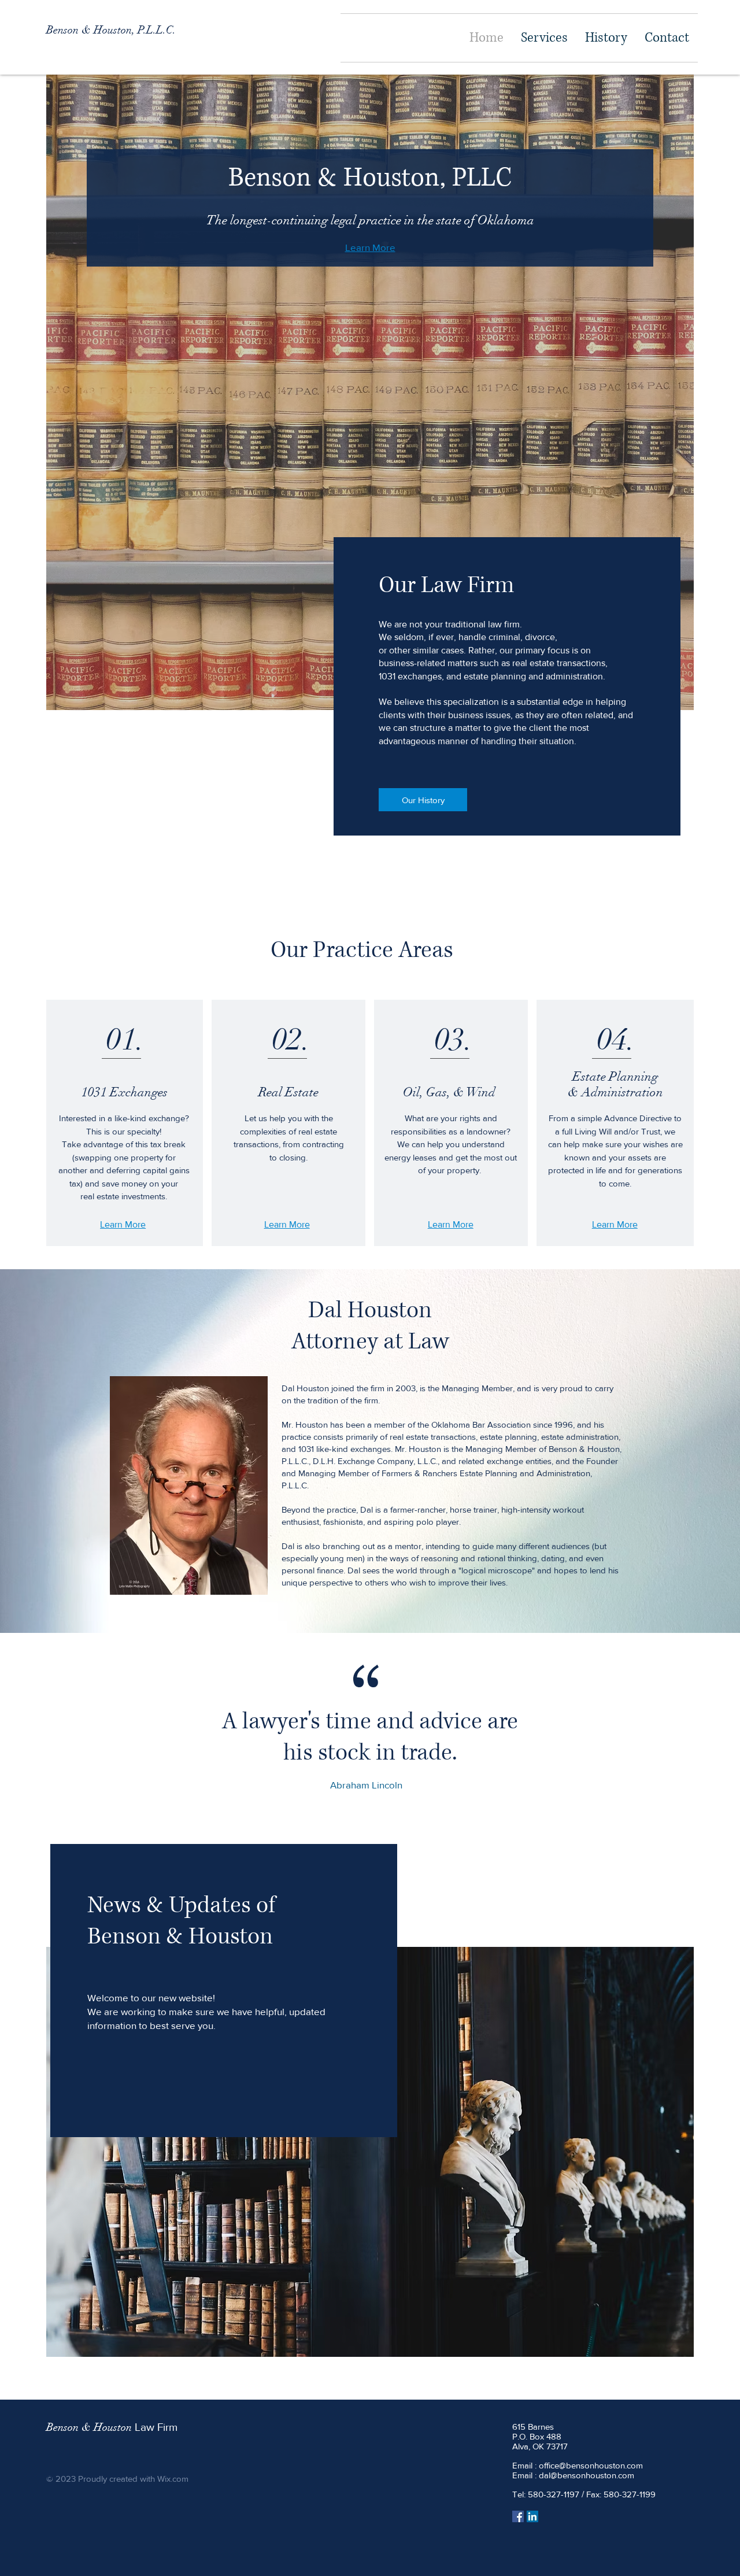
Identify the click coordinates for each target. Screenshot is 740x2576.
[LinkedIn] (532, 2516)
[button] (544, 38)
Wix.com (173, 2479)
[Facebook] (518, 2516)
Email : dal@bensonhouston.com (573, 2475)
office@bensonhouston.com (591, 2465)
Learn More (370, 247)
